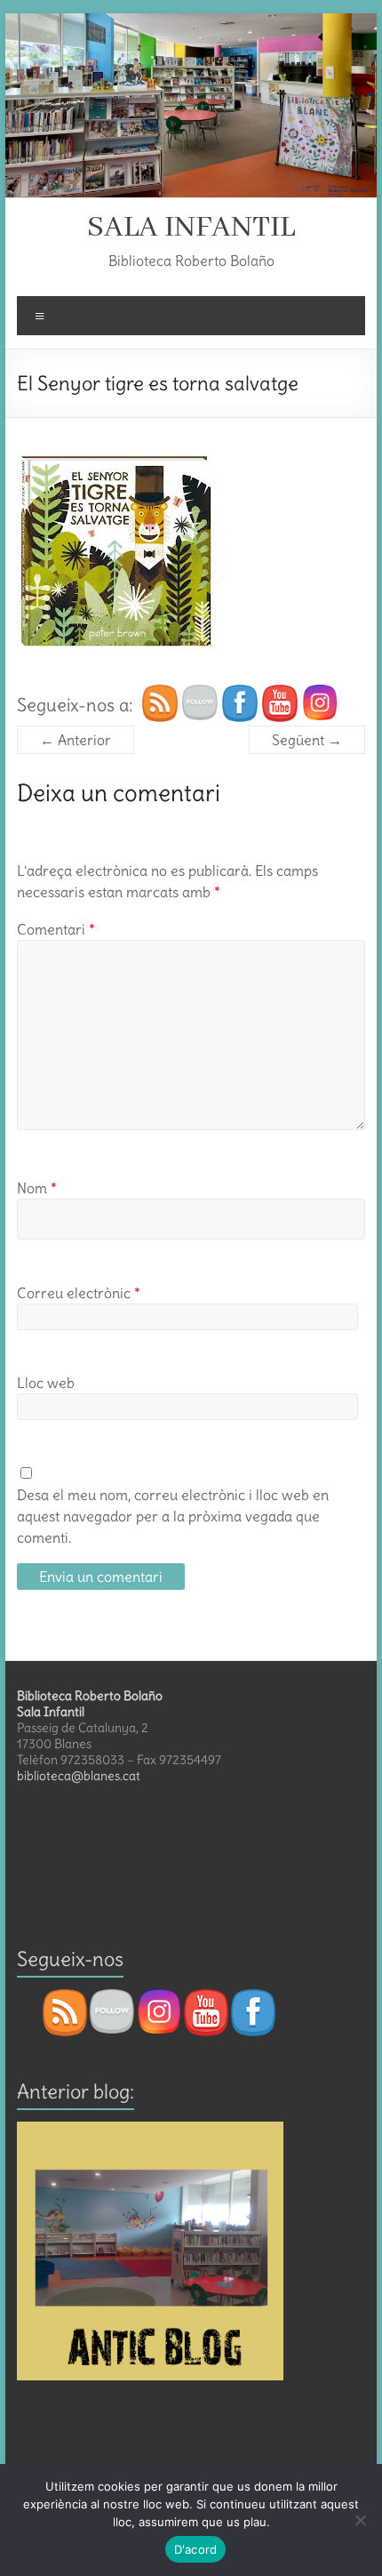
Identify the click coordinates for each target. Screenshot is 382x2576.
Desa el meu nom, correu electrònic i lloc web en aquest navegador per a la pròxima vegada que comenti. (173, 1516)
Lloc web (46, 1383)
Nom (37, 1188)
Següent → (307, 740)
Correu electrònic (79, 1293)
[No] (360, 2520)
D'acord (196, 2549)
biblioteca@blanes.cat (79, 1776)
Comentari (56, 929)
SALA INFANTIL (191, 228)
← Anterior (76, 740)
